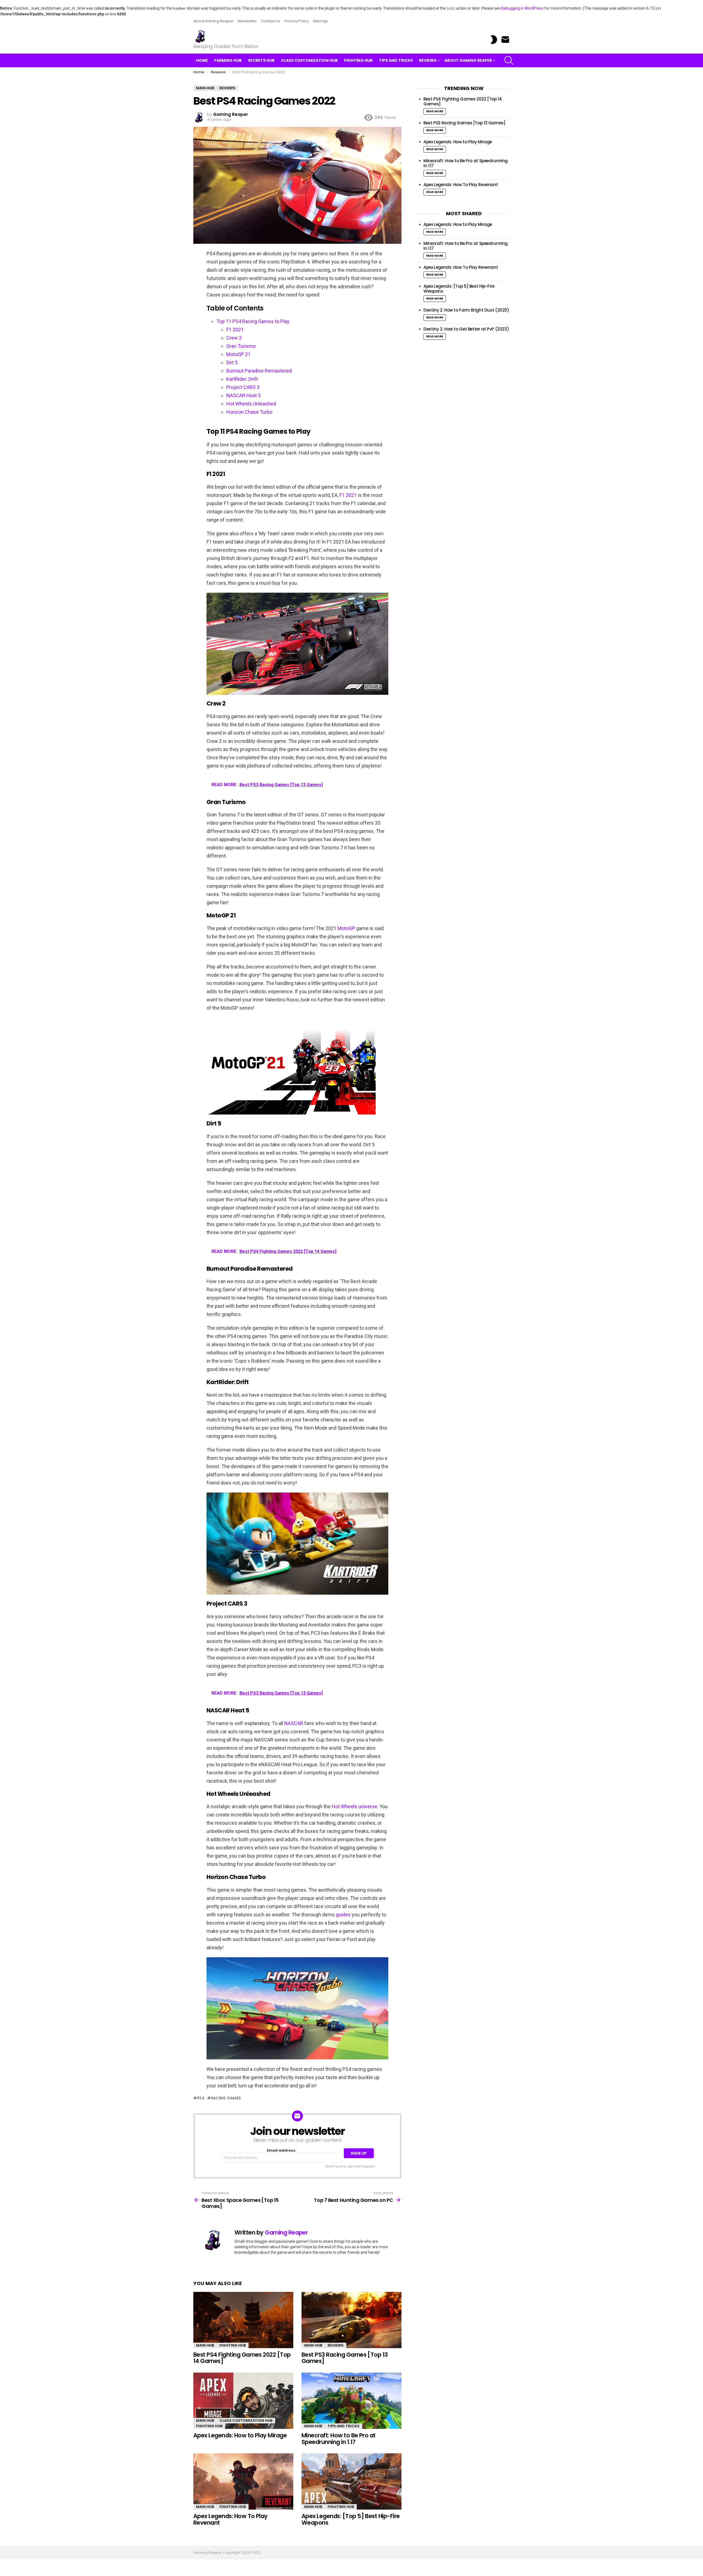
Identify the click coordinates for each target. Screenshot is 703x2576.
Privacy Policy (297, 21)
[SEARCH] (509, 60)
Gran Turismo (241, 346)
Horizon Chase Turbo (249, 412)
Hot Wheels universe (355, 1806)
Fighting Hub (358, 60)
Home (202, 60)
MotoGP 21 (238, 354)
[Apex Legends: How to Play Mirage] (243, 2401)
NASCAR (294, 1723)
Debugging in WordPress (522, 8)
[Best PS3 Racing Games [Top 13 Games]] (351, 2320)
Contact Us (271, 21)
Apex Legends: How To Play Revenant (231, 2519)
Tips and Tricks (396, 60)
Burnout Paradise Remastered (259, 371)
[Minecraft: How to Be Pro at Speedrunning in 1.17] (351, 2401)
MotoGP (346, 928)
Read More (435, 111)
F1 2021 (235, 330)
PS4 (201, 2098)
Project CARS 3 (243, 387)
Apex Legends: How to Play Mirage (241, 2435)
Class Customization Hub (309, 60)
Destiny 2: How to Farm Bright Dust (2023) (466, 310)
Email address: (282, 2151)
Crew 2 (234, 338)
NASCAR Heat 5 (243, 395)
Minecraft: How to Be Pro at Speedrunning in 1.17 (339, 2439)
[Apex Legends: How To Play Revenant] (243, 2481)
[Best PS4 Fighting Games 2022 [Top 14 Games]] (243, 2320)
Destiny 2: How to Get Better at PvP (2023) (466, 329)
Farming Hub (228, 60)
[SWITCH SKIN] (494, 40)
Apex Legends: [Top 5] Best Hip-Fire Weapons (351, 2519)
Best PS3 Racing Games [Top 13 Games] (345, 2358)
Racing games (226, 2098)
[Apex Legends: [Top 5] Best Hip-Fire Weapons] (351, 2481)
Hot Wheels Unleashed (251, 404)
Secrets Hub (261, 60)
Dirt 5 (232, 362)
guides (343, 1915)
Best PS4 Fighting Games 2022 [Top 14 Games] (242, 2358)
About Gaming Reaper (213, 21)
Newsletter (247, 21)
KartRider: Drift (242, 379)
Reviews (428, 60)
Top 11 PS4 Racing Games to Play (253, 321)
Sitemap (320, 21)
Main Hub (205, 2345)
